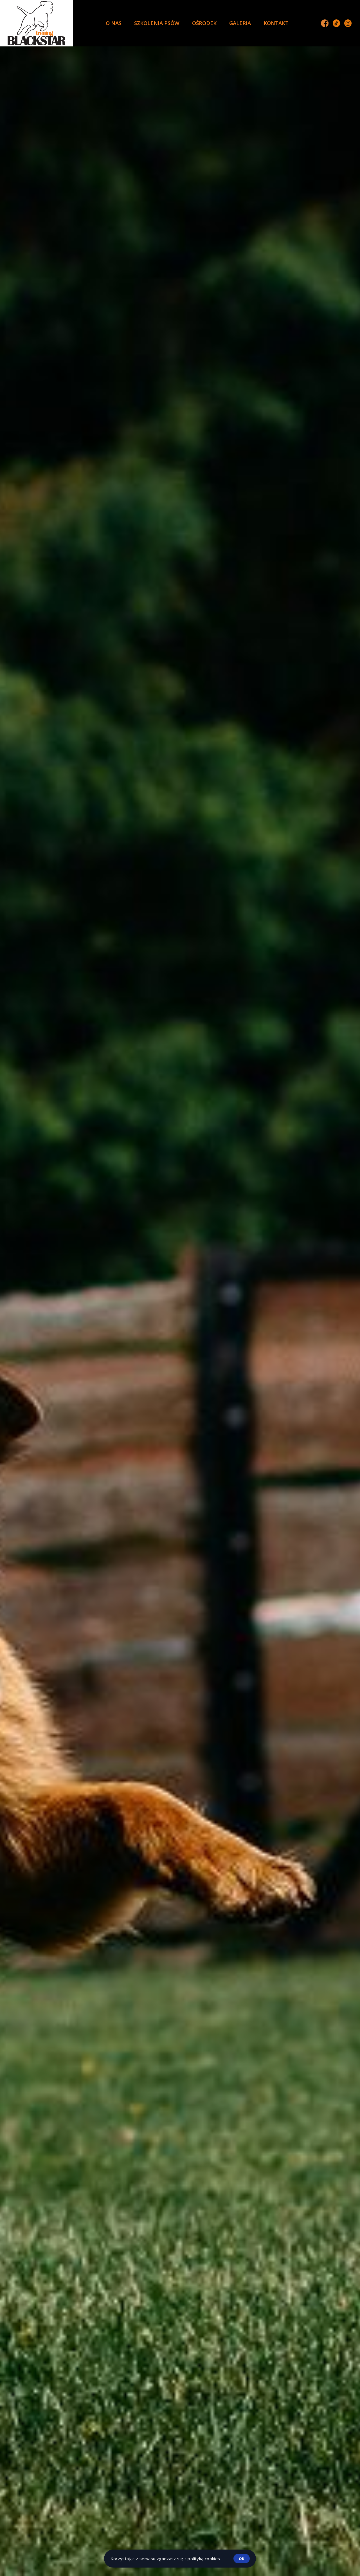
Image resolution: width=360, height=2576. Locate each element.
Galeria (240, 23)
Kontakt (276, 23)
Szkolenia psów (157, 23)
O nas (114, 23)
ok (242, 2559)
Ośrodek (204, 23)
